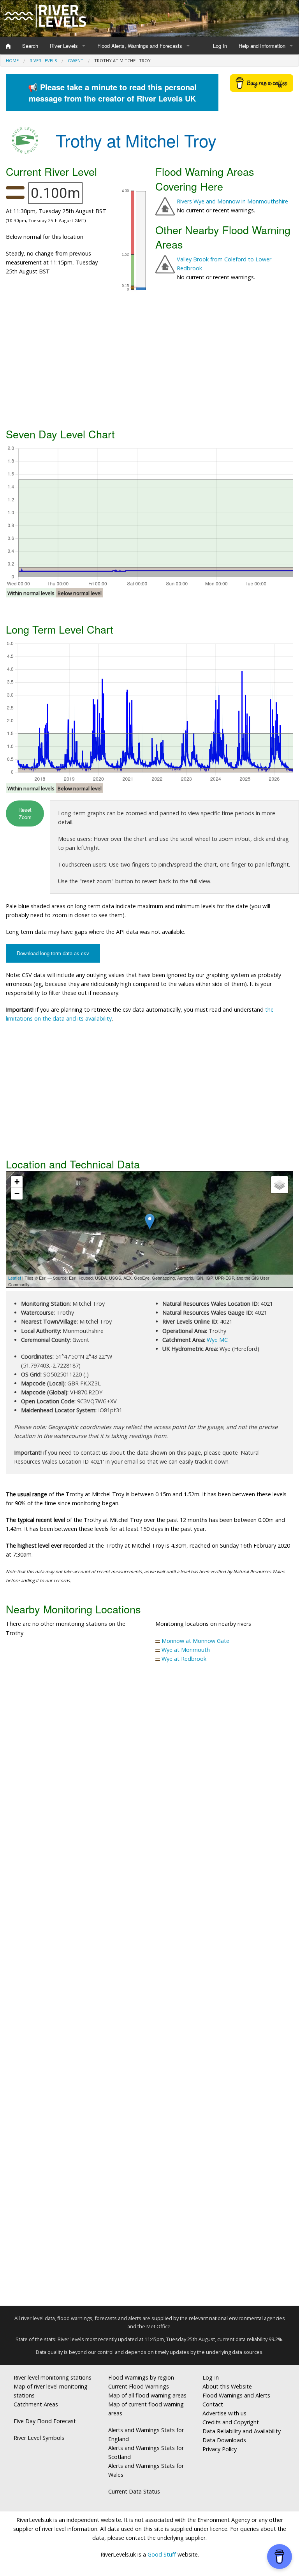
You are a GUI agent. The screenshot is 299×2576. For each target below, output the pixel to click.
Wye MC (217, 1340)
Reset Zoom (25, 813)
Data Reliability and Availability (242, 2431)
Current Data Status (134, 2491)
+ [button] (17, 1182)
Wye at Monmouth (186, 1650)
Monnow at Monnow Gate (195, 1641)
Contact (213, 2404)
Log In (220, 46)
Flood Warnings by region (141, 2377)
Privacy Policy (220, 2449)
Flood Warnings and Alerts (236, 2395)
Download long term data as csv (53, 953)
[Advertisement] (149, 363)
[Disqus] (149, 1988)
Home (12, 60)
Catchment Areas (36, 2404)
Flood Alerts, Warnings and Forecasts (140, 46)
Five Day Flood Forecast (45, 2421)
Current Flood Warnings (139, 2386)
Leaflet (15, 1278)
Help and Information (262, 46)
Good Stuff (162, 2554)
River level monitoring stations (53, 2377)
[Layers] (280, 1185)
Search (30, 46)
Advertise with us (224, 2413)
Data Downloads (224, 2440)
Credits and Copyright (231, 2422)
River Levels (64, 46)
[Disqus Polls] (149, 1784)
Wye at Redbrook (184, 1659)
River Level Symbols (39, 2438)
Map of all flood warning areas (147, 2395)
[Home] (8, 46)
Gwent (76, 60)
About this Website (227, 2386)
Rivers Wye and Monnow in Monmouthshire (232, 201)
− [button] (17, 1193)
